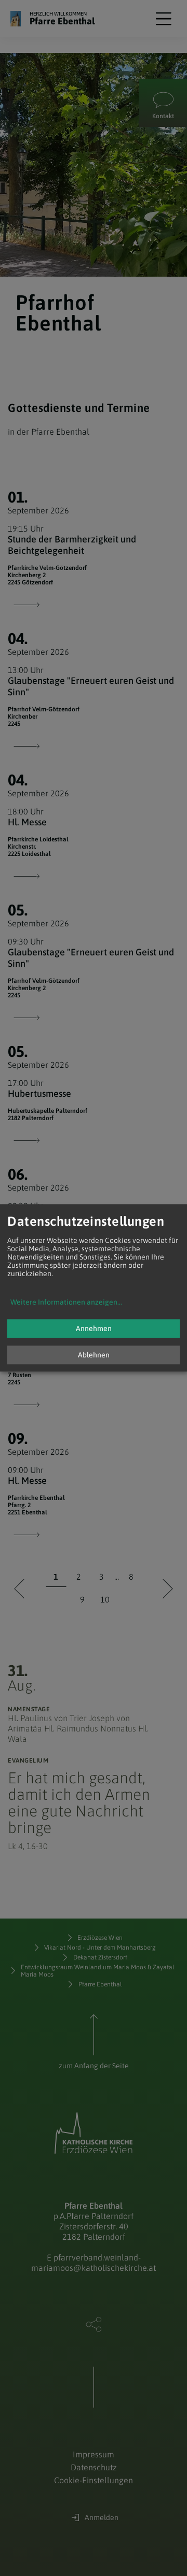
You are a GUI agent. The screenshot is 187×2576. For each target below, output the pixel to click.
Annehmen (94, 1329)
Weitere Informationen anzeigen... (66, 1303)
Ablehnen (94, 1355)
